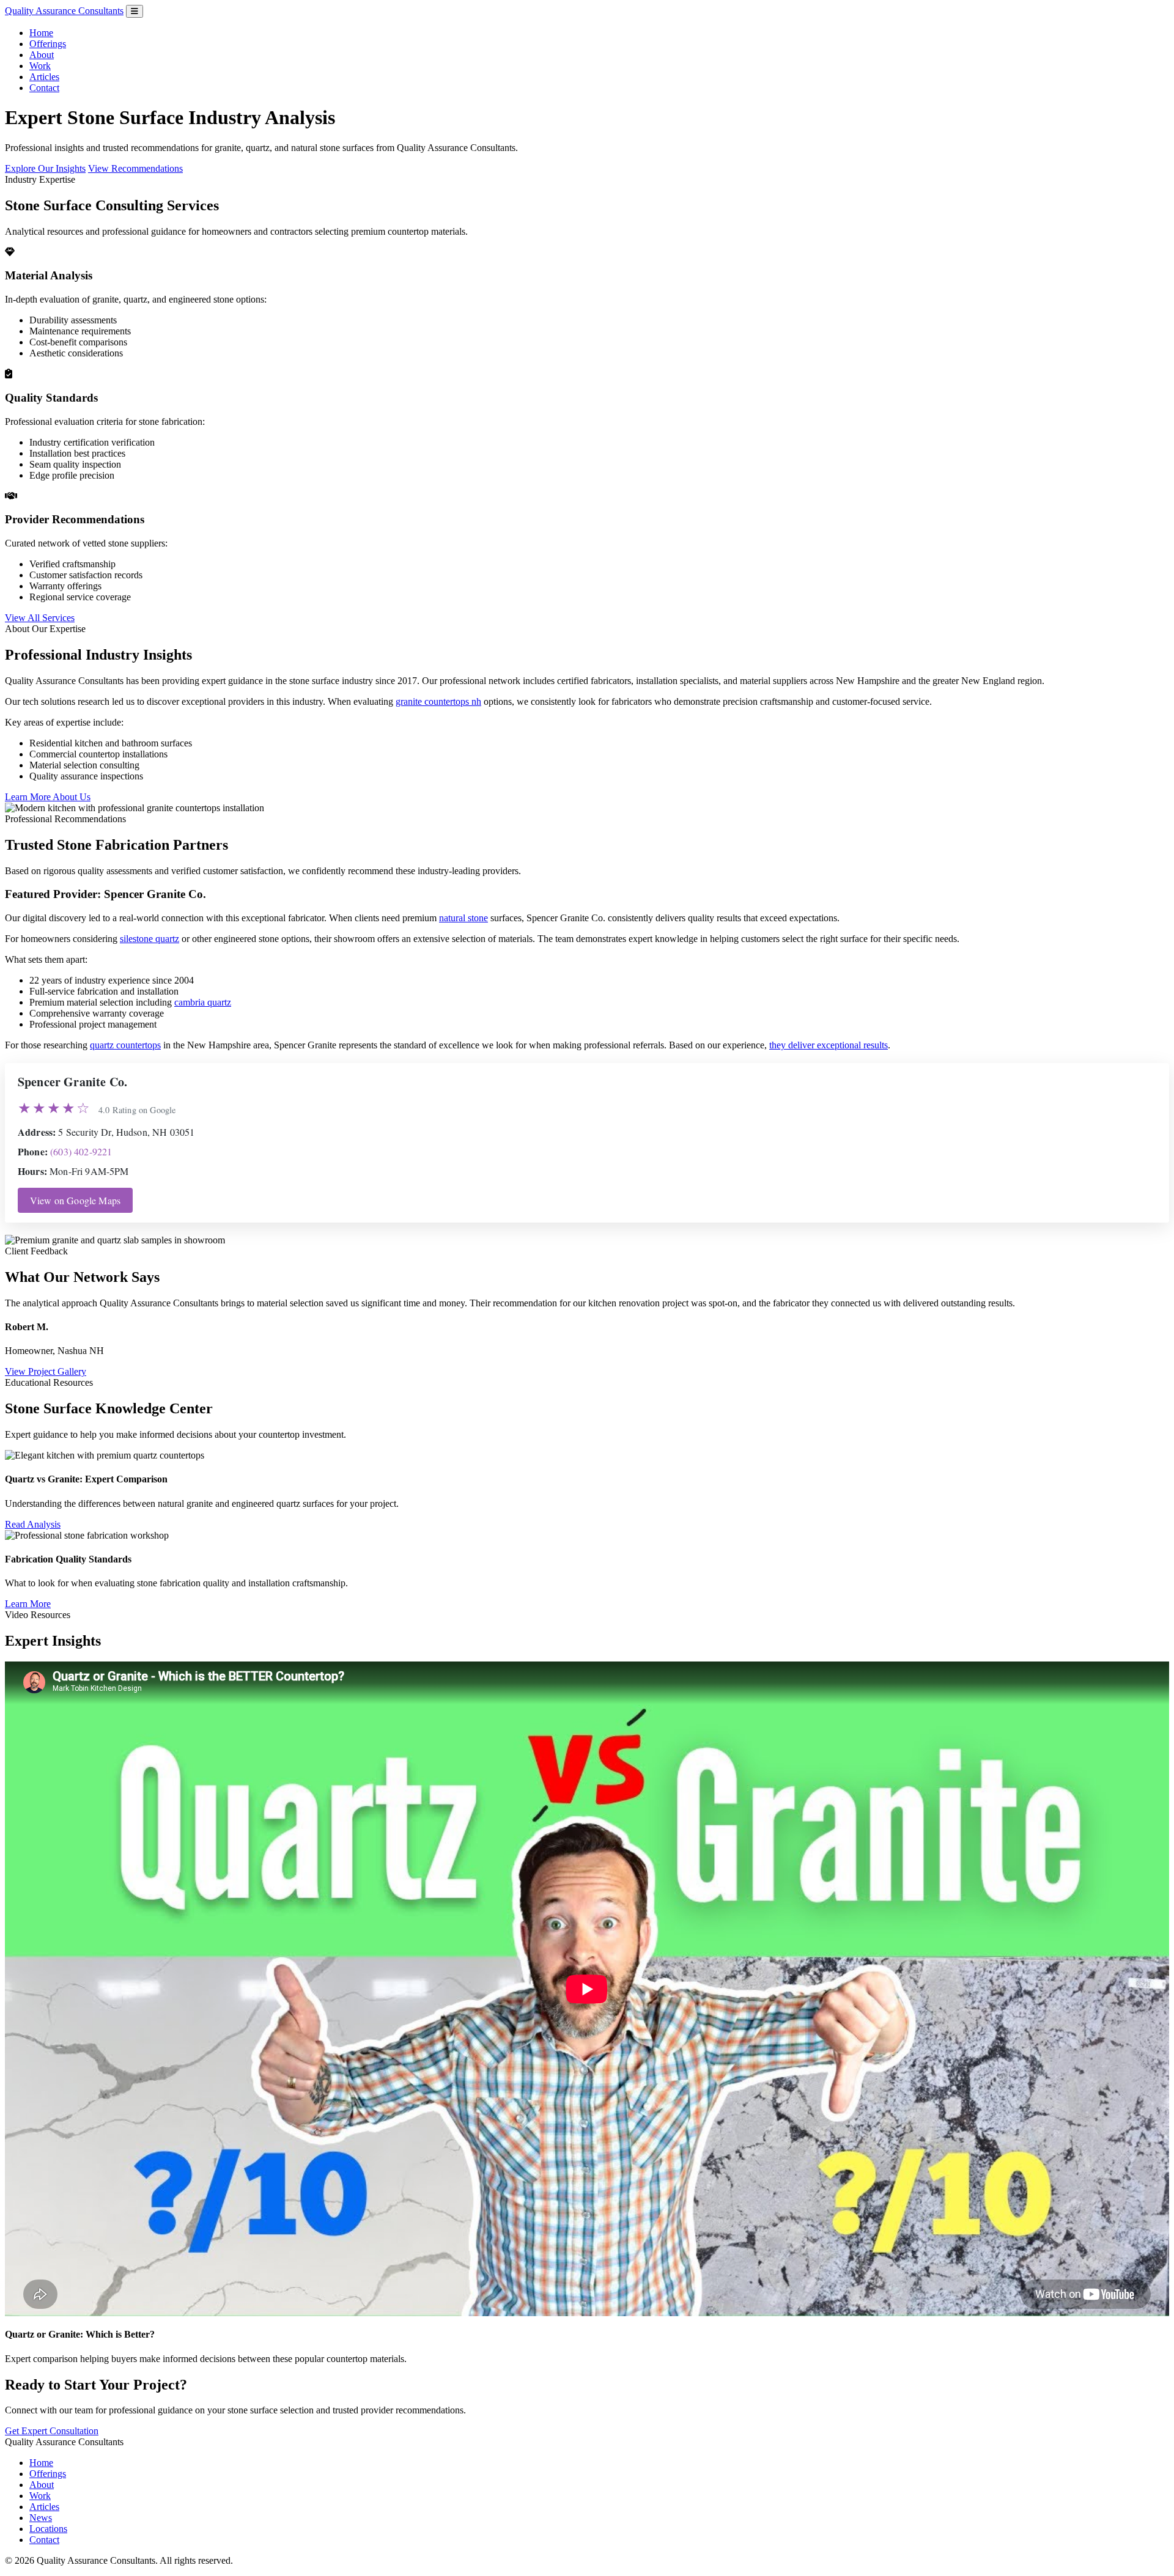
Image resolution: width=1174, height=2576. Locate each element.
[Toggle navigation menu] (135, 11)
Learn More (28, 1604)
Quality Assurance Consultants (64, 11)
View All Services (40, 618)
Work (40, 66)
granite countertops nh (438, 701)
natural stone (463, 918)
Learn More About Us (48, 797)
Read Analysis (33, 1524)
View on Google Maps (75, 1200)
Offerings (48, 44)
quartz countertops (125, 1045)
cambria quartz (203, 1002)
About (42, 55)
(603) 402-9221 (81, 1151)
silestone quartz (150, 939)
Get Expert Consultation (52, 2431)
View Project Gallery (46, 1371)
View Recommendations (135, 168)
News (41, 2518)
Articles (44, 77)
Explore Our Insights (45, 168)
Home (41, 33)
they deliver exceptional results (829, 1045)
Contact (44, 88)
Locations (48, 2529)
